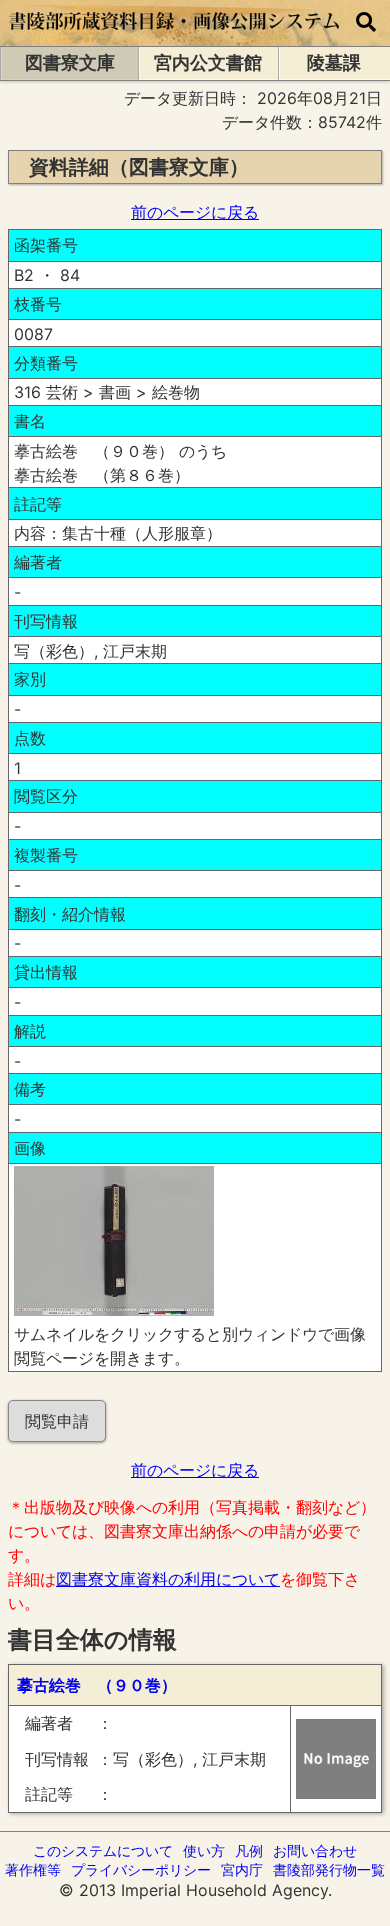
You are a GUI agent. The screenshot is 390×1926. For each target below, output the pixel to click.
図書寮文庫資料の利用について (168, 1579)
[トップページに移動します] (175, 36)
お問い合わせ (315, 1850)
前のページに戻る (195, 212)
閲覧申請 (57, 1421)
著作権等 (33, 1869)
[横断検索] (366, 23)
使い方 (204, 1850)
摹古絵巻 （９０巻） (97, 1685)
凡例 (249, 1850)
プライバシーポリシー (141, 1869)
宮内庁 (242, 1869)
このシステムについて (103, 1850)
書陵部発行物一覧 (329, 1869)
